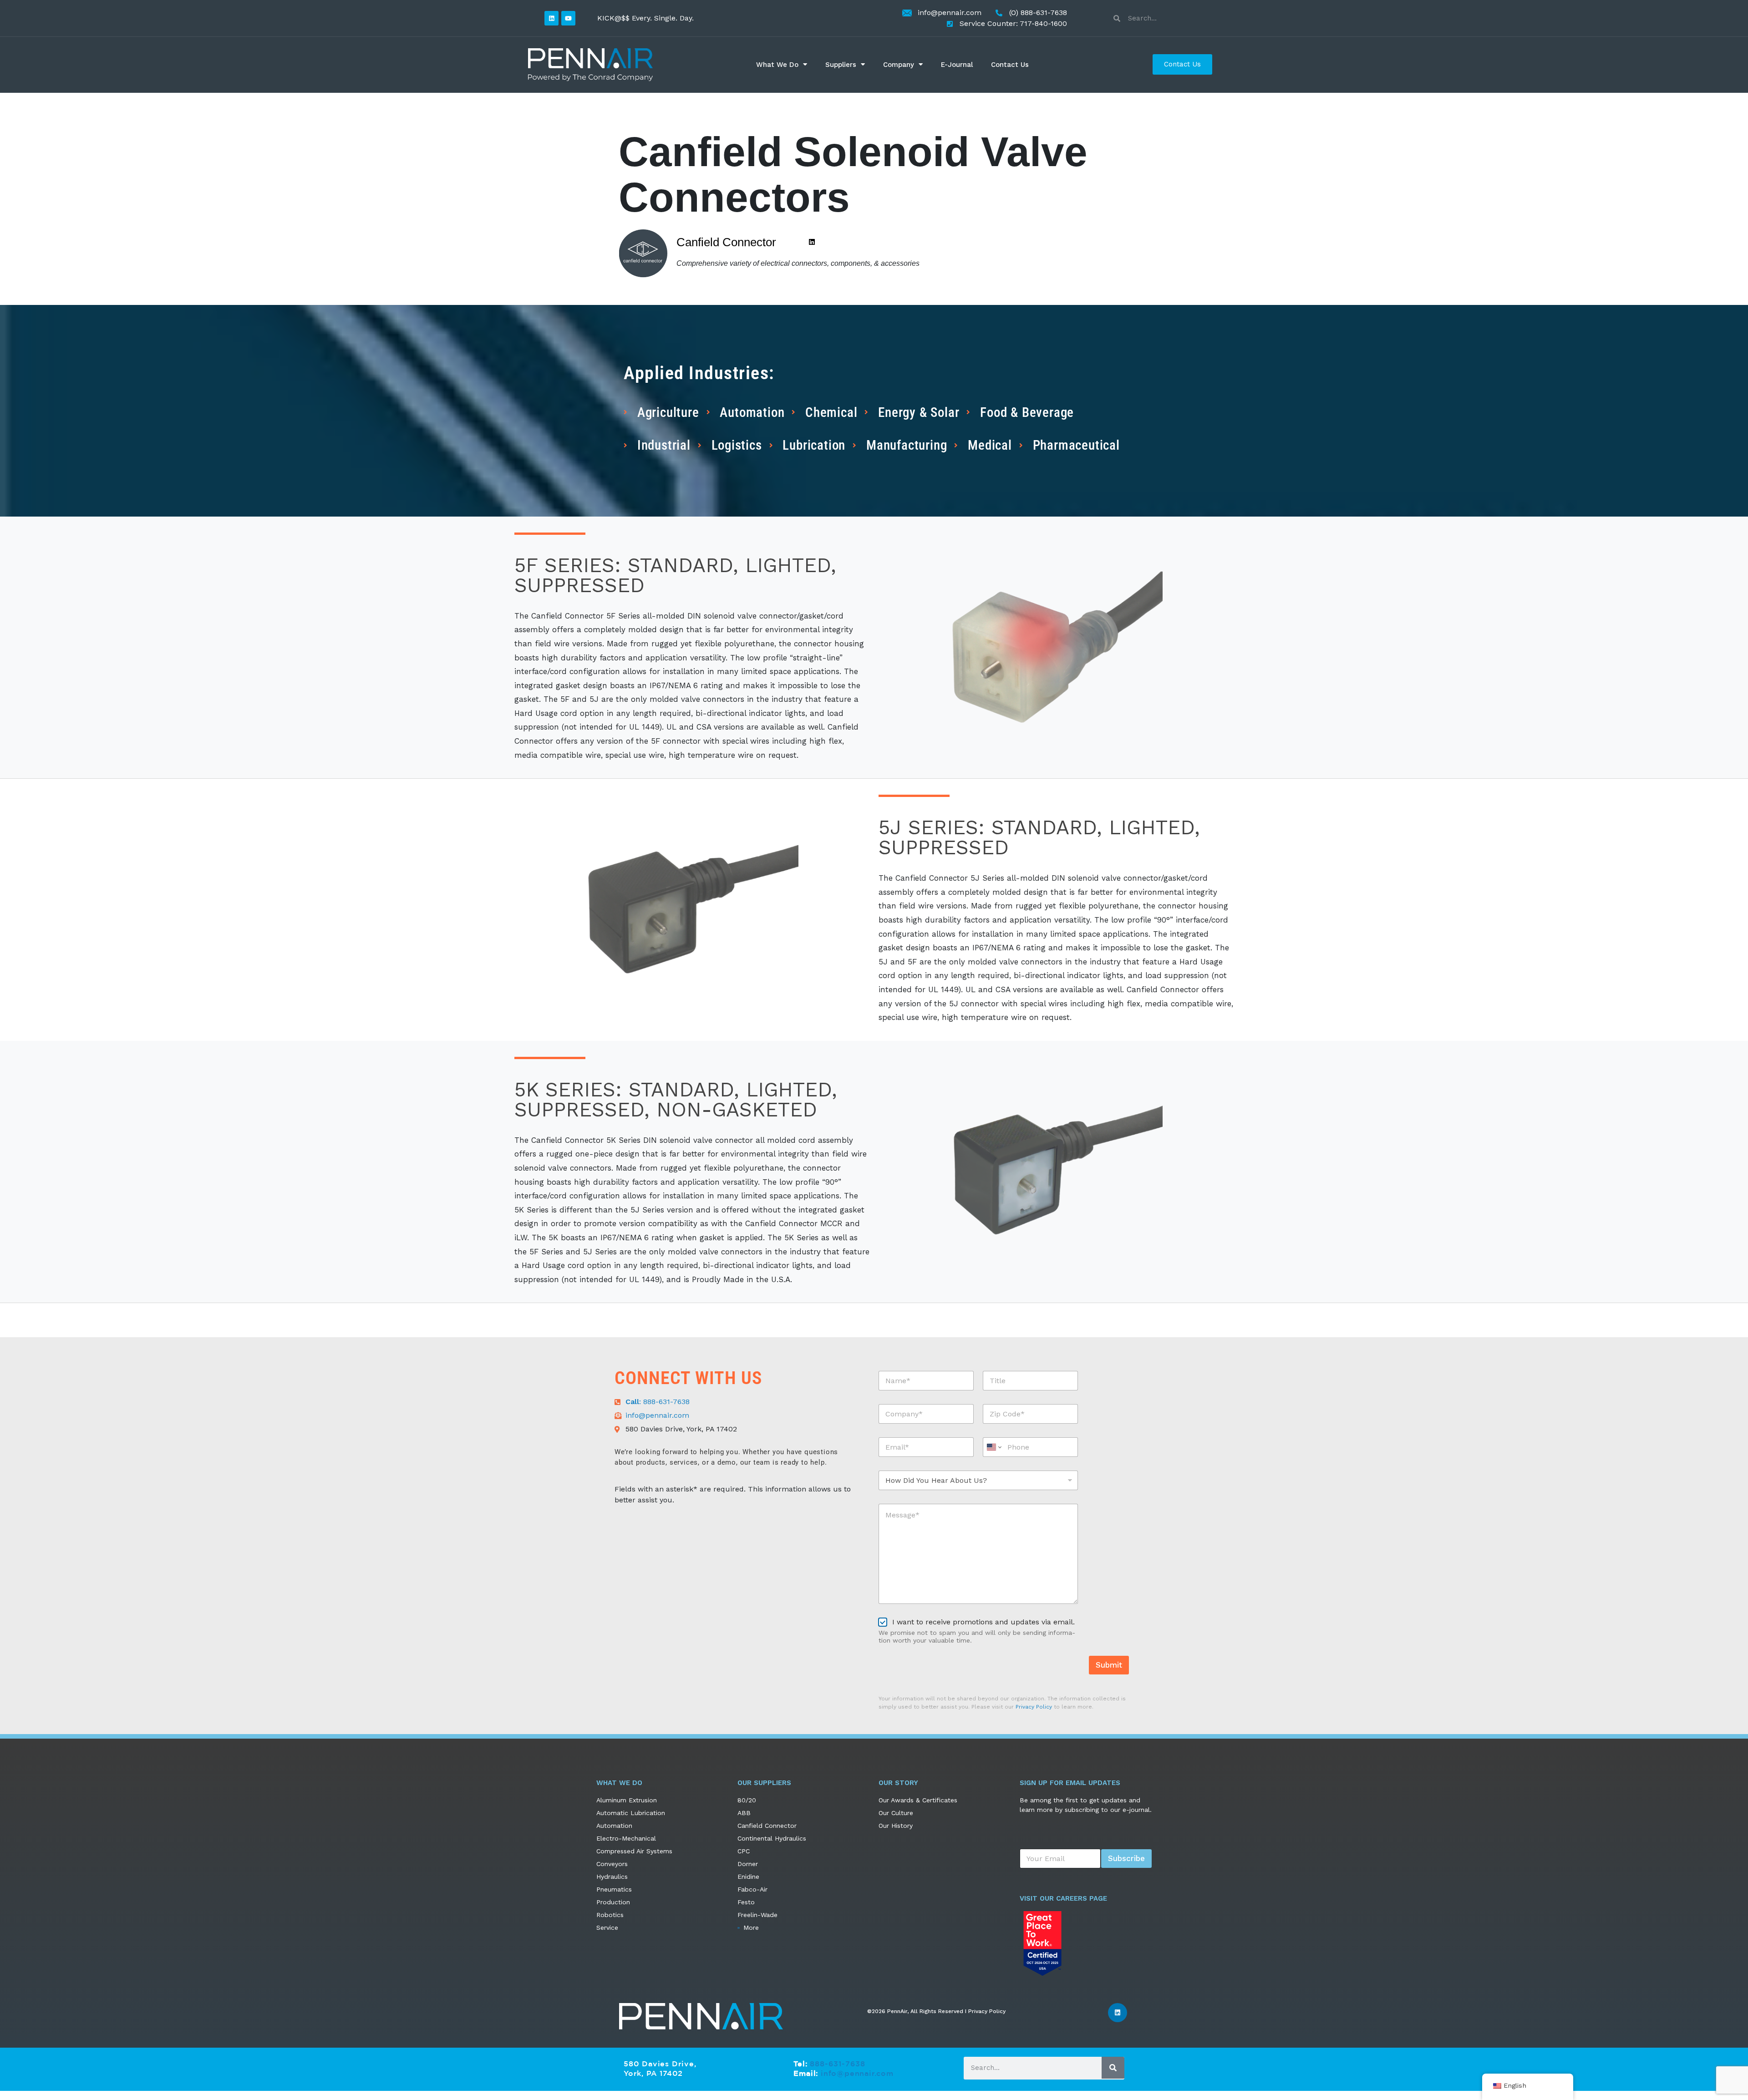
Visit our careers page (1063, 1898)
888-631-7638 (838, 2064)
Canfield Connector (726, 242)
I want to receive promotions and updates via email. (983, 1622)
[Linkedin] (551, 18)
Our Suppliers (764, 1783)
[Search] (1113, 2068)
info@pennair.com (857, 2073)
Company (899, 65)
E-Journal (957, 65)
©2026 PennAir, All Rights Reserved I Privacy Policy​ (936, 2011)
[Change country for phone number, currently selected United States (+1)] (993, 1447)
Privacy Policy (1034, 1707)
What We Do (777, 65)
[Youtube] (568, 18)
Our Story (898, 1783)
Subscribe (1126, 1858)
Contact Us (1010, 65)
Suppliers (841, 65)
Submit (1109, 1665)
